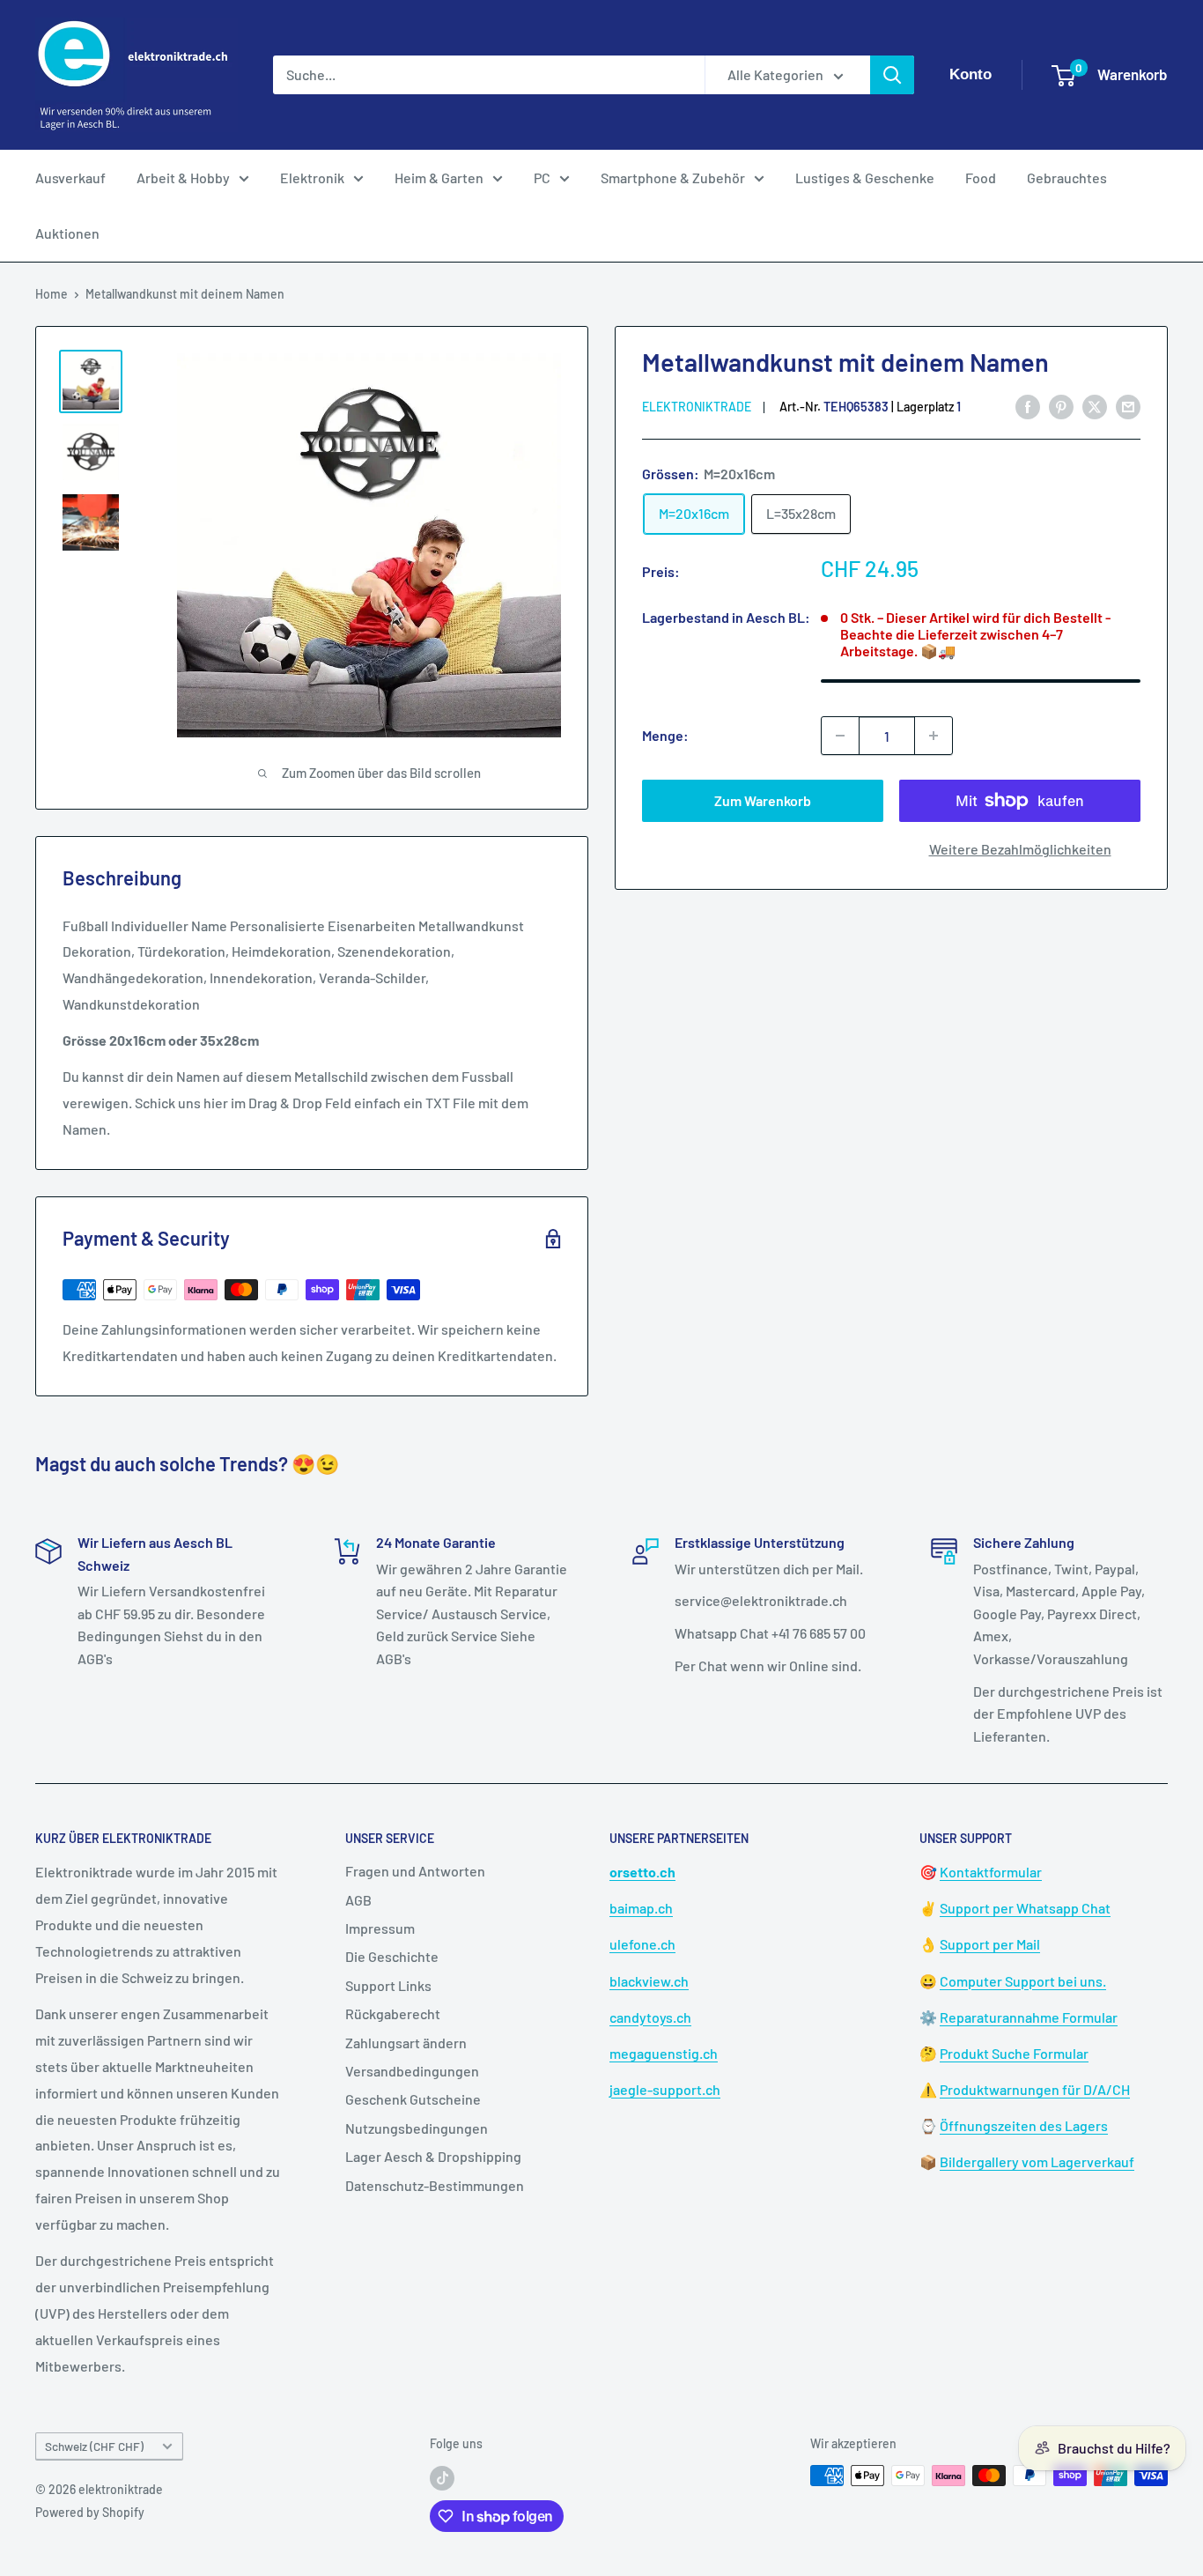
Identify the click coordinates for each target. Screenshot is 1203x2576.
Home (52, 294)
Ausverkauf (70, 178)
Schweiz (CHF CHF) (94, 2446)
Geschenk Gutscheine (413, 2099)
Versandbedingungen (412, 2071)
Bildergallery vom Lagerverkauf (1037, 2161)
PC (542, 178)
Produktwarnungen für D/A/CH (1035, 2089)
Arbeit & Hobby (183, 178)
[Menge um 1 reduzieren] (840, 736)
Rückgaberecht (393, 2013)
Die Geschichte (392, 1956)
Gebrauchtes (1067, 178)
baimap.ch (641, 1908)
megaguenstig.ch (664, 2053)
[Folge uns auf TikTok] (442, 2477)
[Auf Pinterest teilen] (1061, 406)
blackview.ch (649, 1981)
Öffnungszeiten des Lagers (1024, 2125)
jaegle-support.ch (665, 2089)
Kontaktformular (991, 1872)
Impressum (380, 1928)
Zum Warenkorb (763, 800)
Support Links (388, 1985)
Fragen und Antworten (415, 1871)
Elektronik (312, 178)
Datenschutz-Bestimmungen (435, 2185)
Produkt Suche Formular (1014, 2053)
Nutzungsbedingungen (417, 2128)
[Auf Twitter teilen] (1095, 406)
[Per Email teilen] (1128, 406)
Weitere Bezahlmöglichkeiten (1020, 849)
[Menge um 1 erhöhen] (934, 736)
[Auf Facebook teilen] (1028, 406)
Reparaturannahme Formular (1029, 2017)
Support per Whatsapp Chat (1025, 1908)
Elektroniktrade (697, 407)
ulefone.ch (642, 1944)
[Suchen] (892, 75)
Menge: (665, 735)
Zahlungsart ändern (406, 2043)
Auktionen (67, 233)
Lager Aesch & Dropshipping (433, 2156)
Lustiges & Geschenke (865, 178)
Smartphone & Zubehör (673, 178)
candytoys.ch (650, 2017)
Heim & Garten (439, 178)
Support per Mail (990, 1944)
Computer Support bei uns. (1023, 1981)
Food (981, 178)
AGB (358, 1900)
